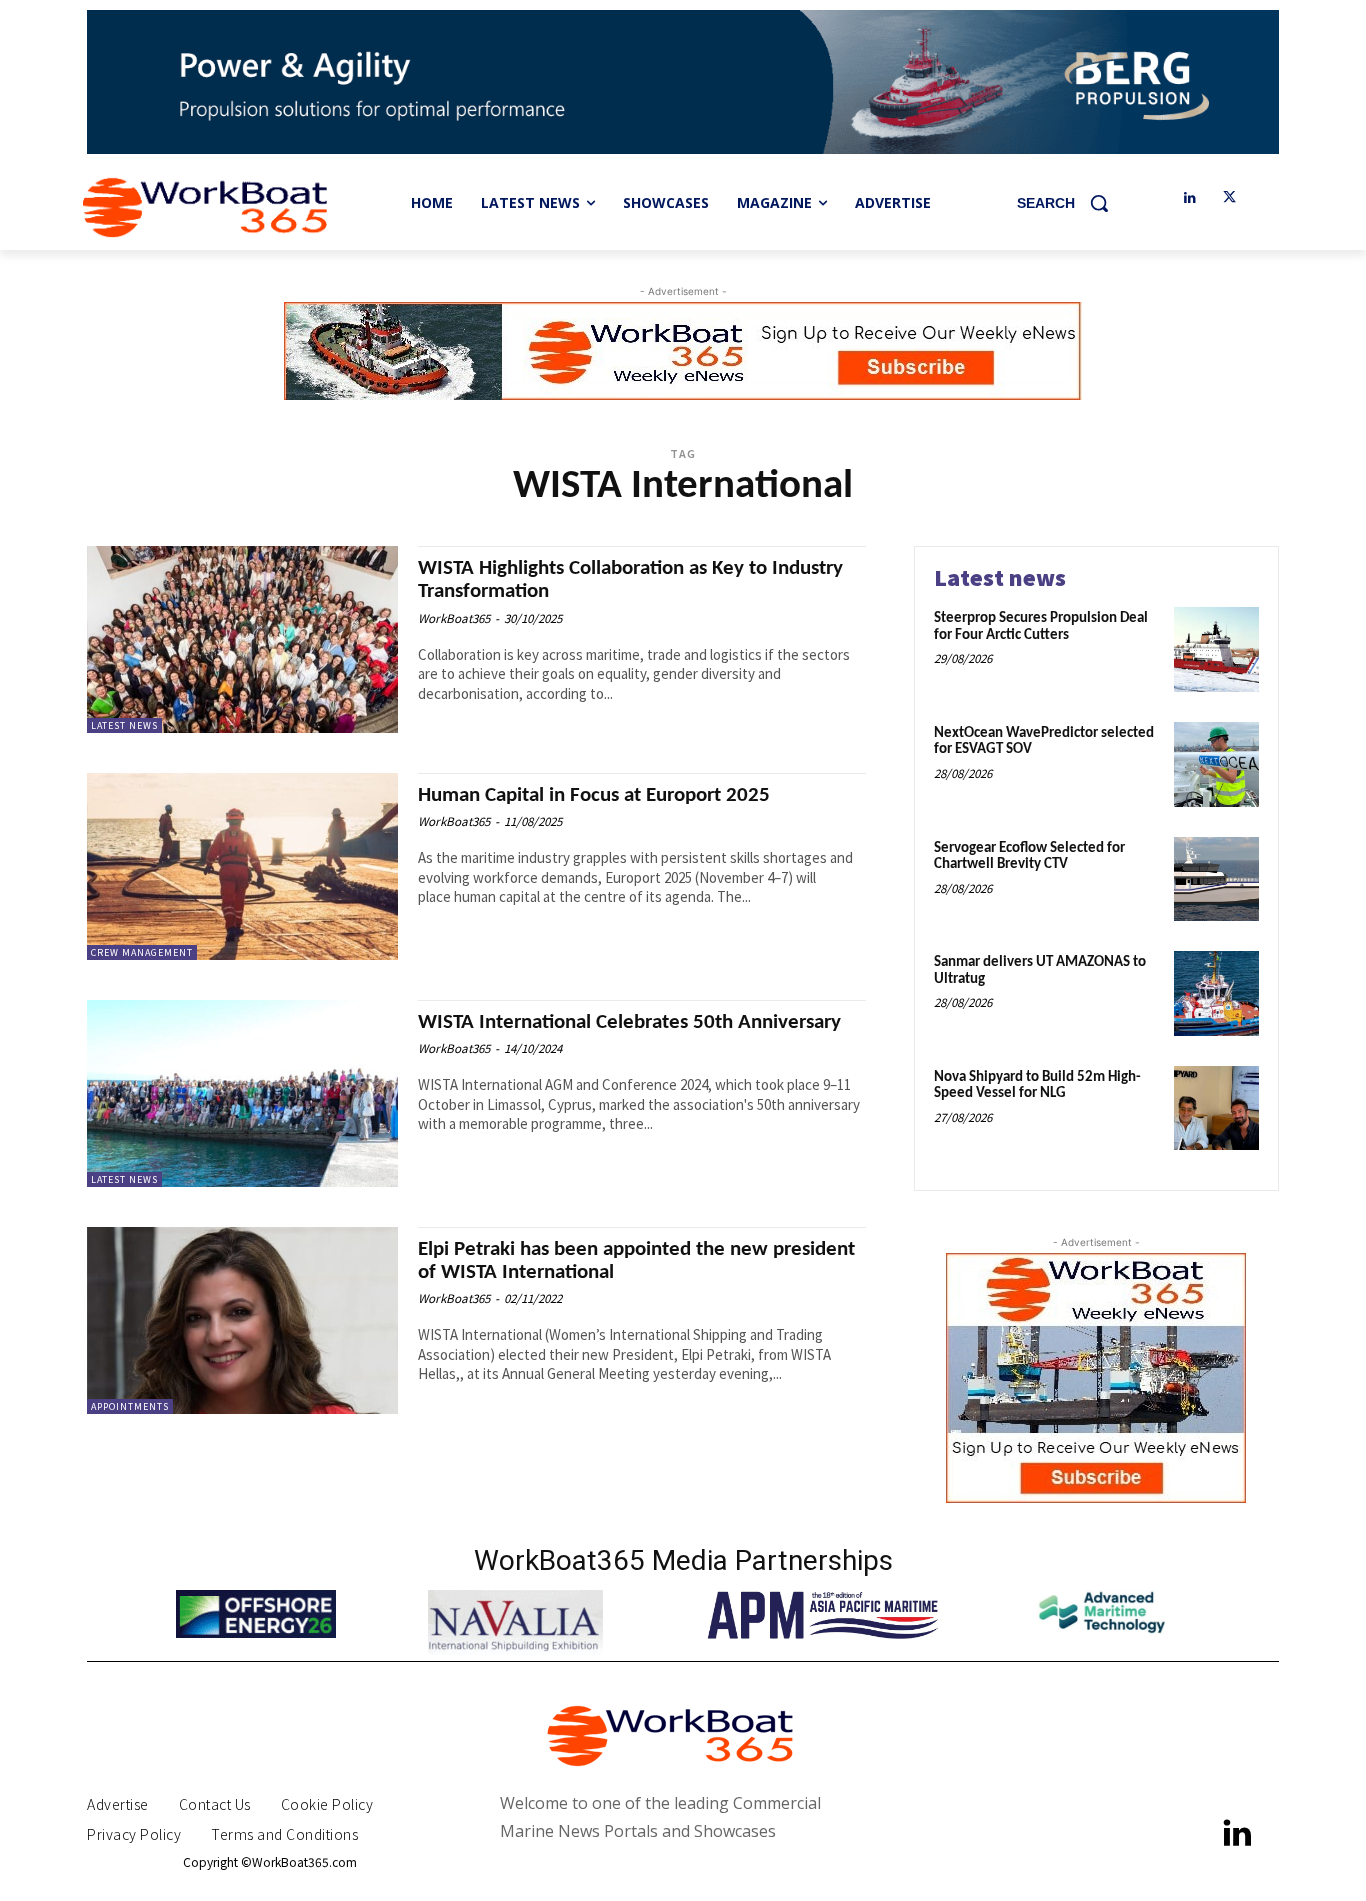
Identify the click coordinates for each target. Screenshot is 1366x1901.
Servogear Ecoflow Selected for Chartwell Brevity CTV (1029, 857)
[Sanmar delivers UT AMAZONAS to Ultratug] (1216, 993)
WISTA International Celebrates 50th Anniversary (629, 1022)
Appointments (130, 1406)
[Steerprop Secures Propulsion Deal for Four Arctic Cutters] (1216, 649)
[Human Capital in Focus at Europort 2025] (242, 866)
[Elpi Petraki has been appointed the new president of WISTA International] (242, 1320)
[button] (1070, 203)
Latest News (124, 725)
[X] (1229, 198)
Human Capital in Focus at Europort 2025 (594, 795)
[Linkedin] (1189, 198)
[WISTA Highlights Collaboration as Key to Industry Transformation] (242, 639)
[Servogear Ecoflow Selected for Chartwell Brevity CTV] (1216, 879)
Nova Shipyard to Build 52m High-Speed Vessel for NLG (1037, 1086)
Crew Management (142, 952)
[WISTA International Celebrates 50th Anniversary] (242, 1093)
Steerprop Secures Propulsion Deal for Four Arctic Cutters (1041, 627)
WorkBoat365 (454, 618)
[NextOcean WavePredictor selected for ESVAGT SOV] (1216, 764)
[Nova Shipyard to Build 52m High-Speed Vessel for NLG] (1216, 1108)
